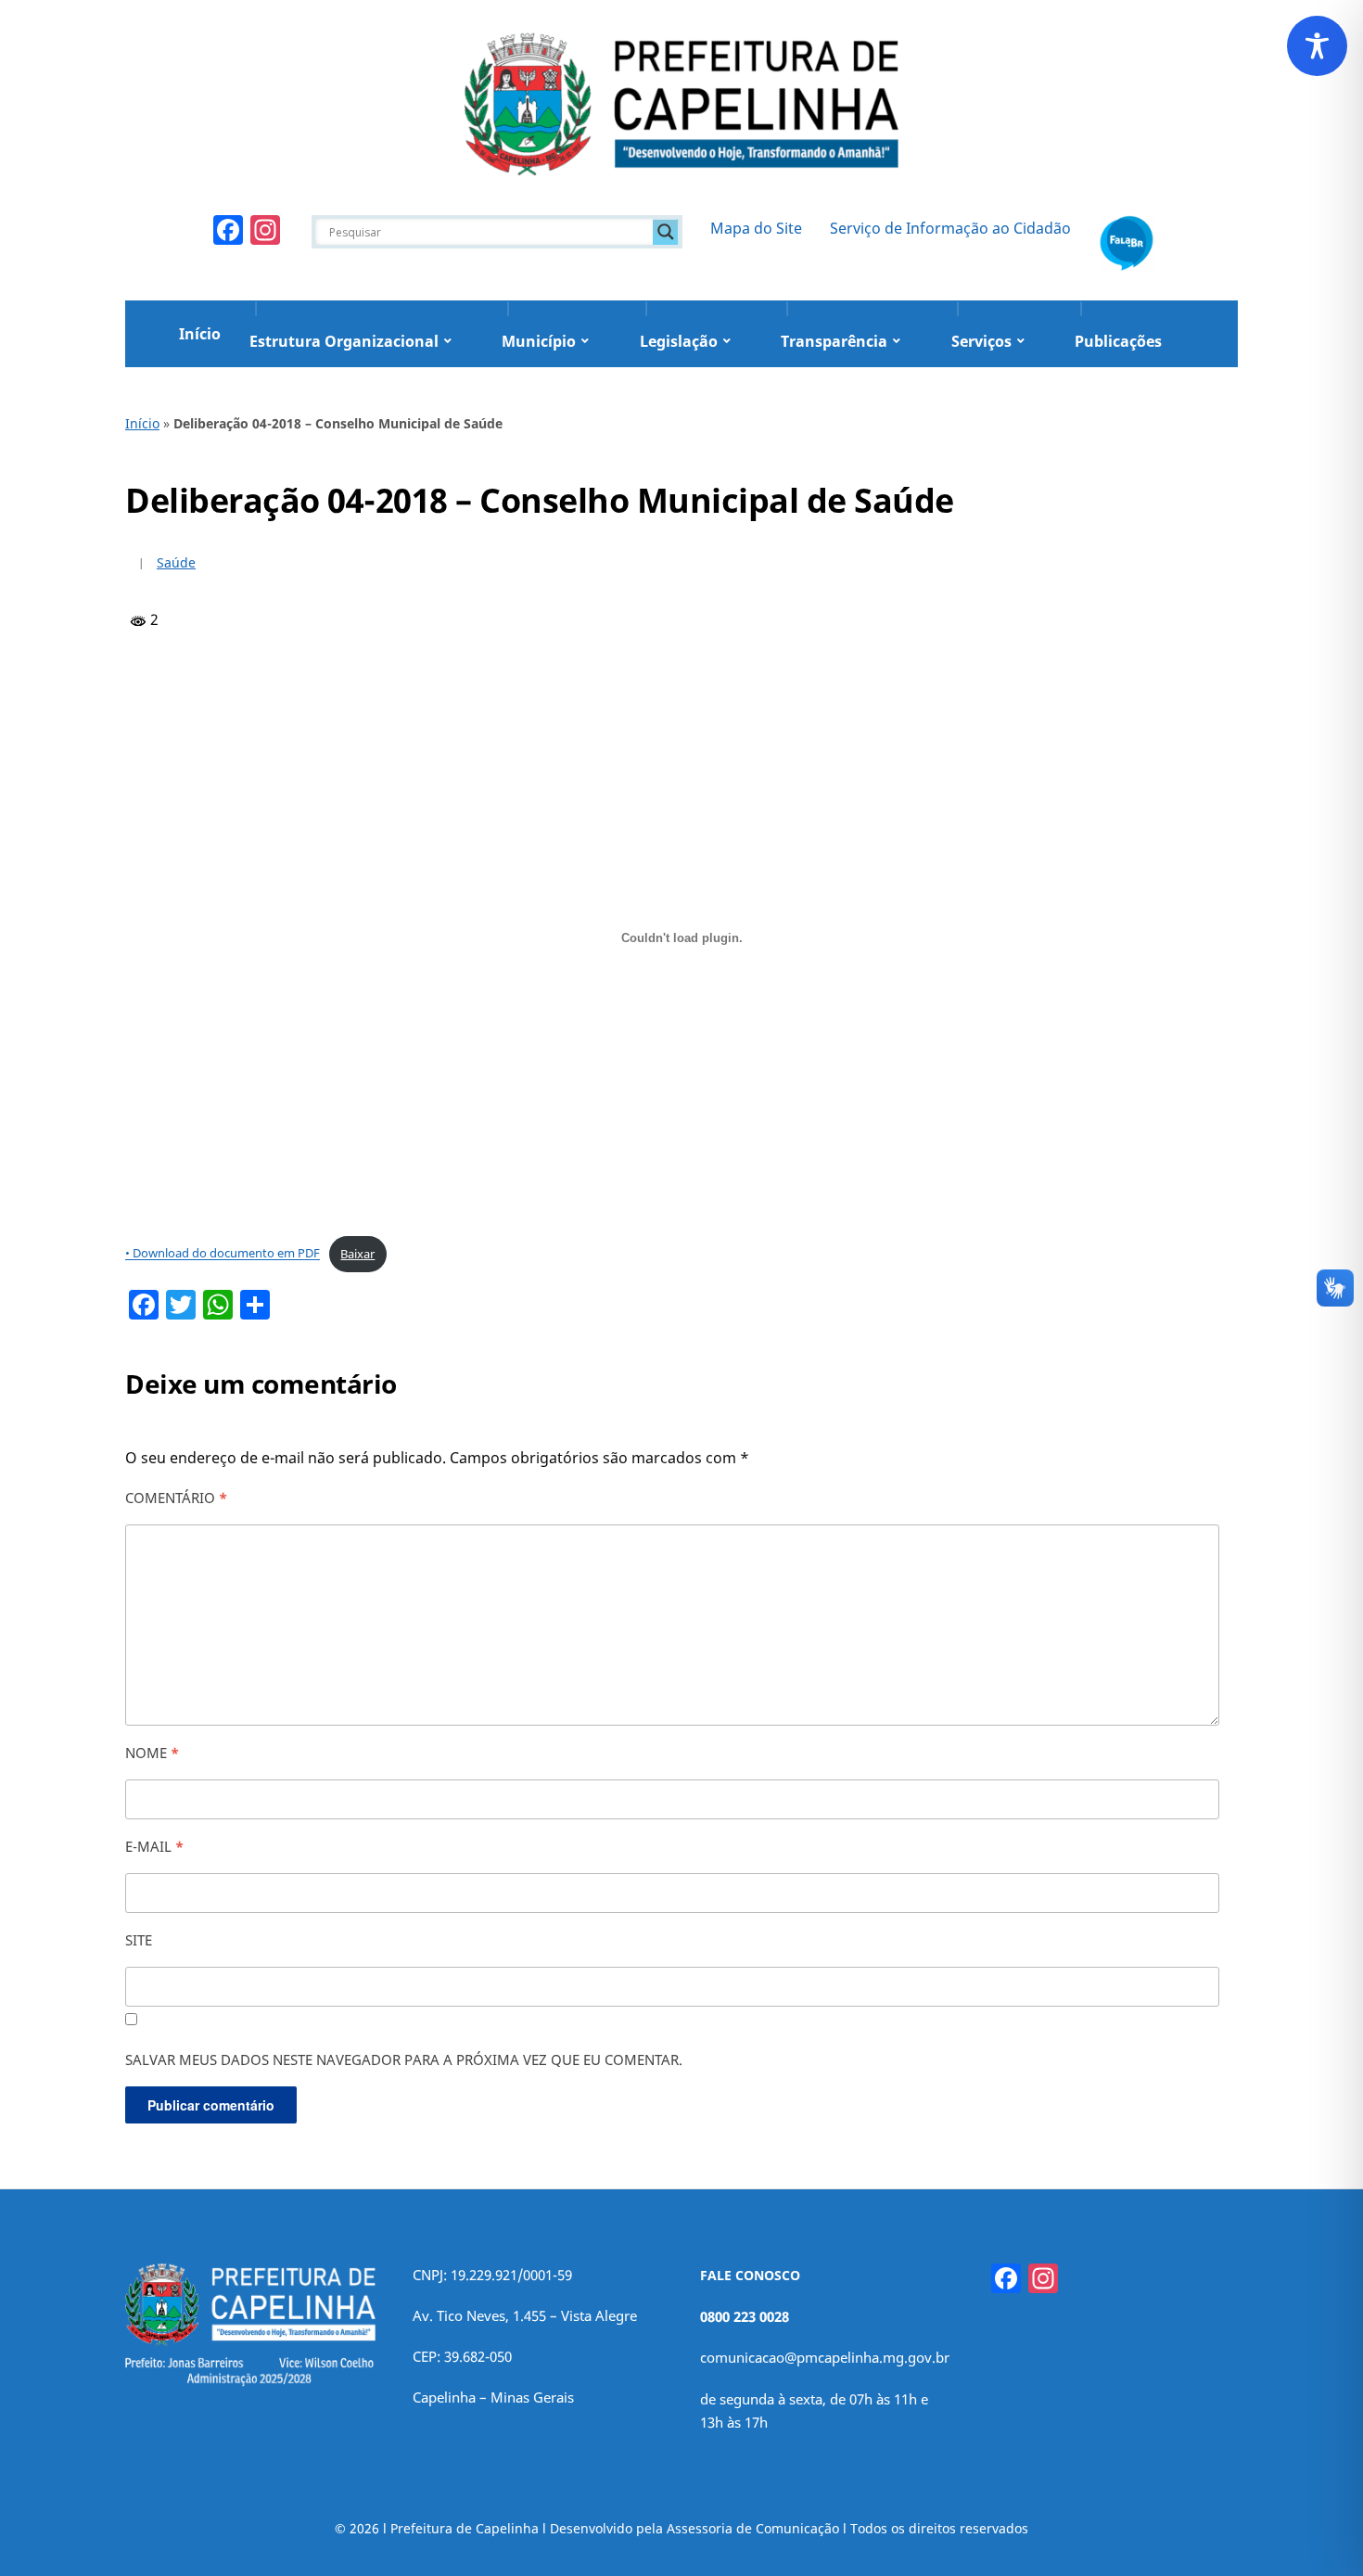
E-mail (154, 1846)
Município (539, 341)
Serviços (981, 341)
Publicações (1118, 341)
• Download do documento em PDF (223, 1254)
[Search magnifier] (666, 232)
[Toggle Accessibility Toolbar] (1317, 46)
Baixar (357, 1254)
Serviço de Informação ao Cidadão (950, 228)
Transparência (834, 341)
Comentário (176, 1498)
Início (200, 334)
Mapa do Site (756, 228)
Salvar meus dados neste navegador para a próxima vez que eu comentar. (404, 2060)
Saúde (176, 562)
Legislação (679, 341)
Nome (152, 1753)
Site (139, 1940)
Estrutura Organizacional (344, 341)
